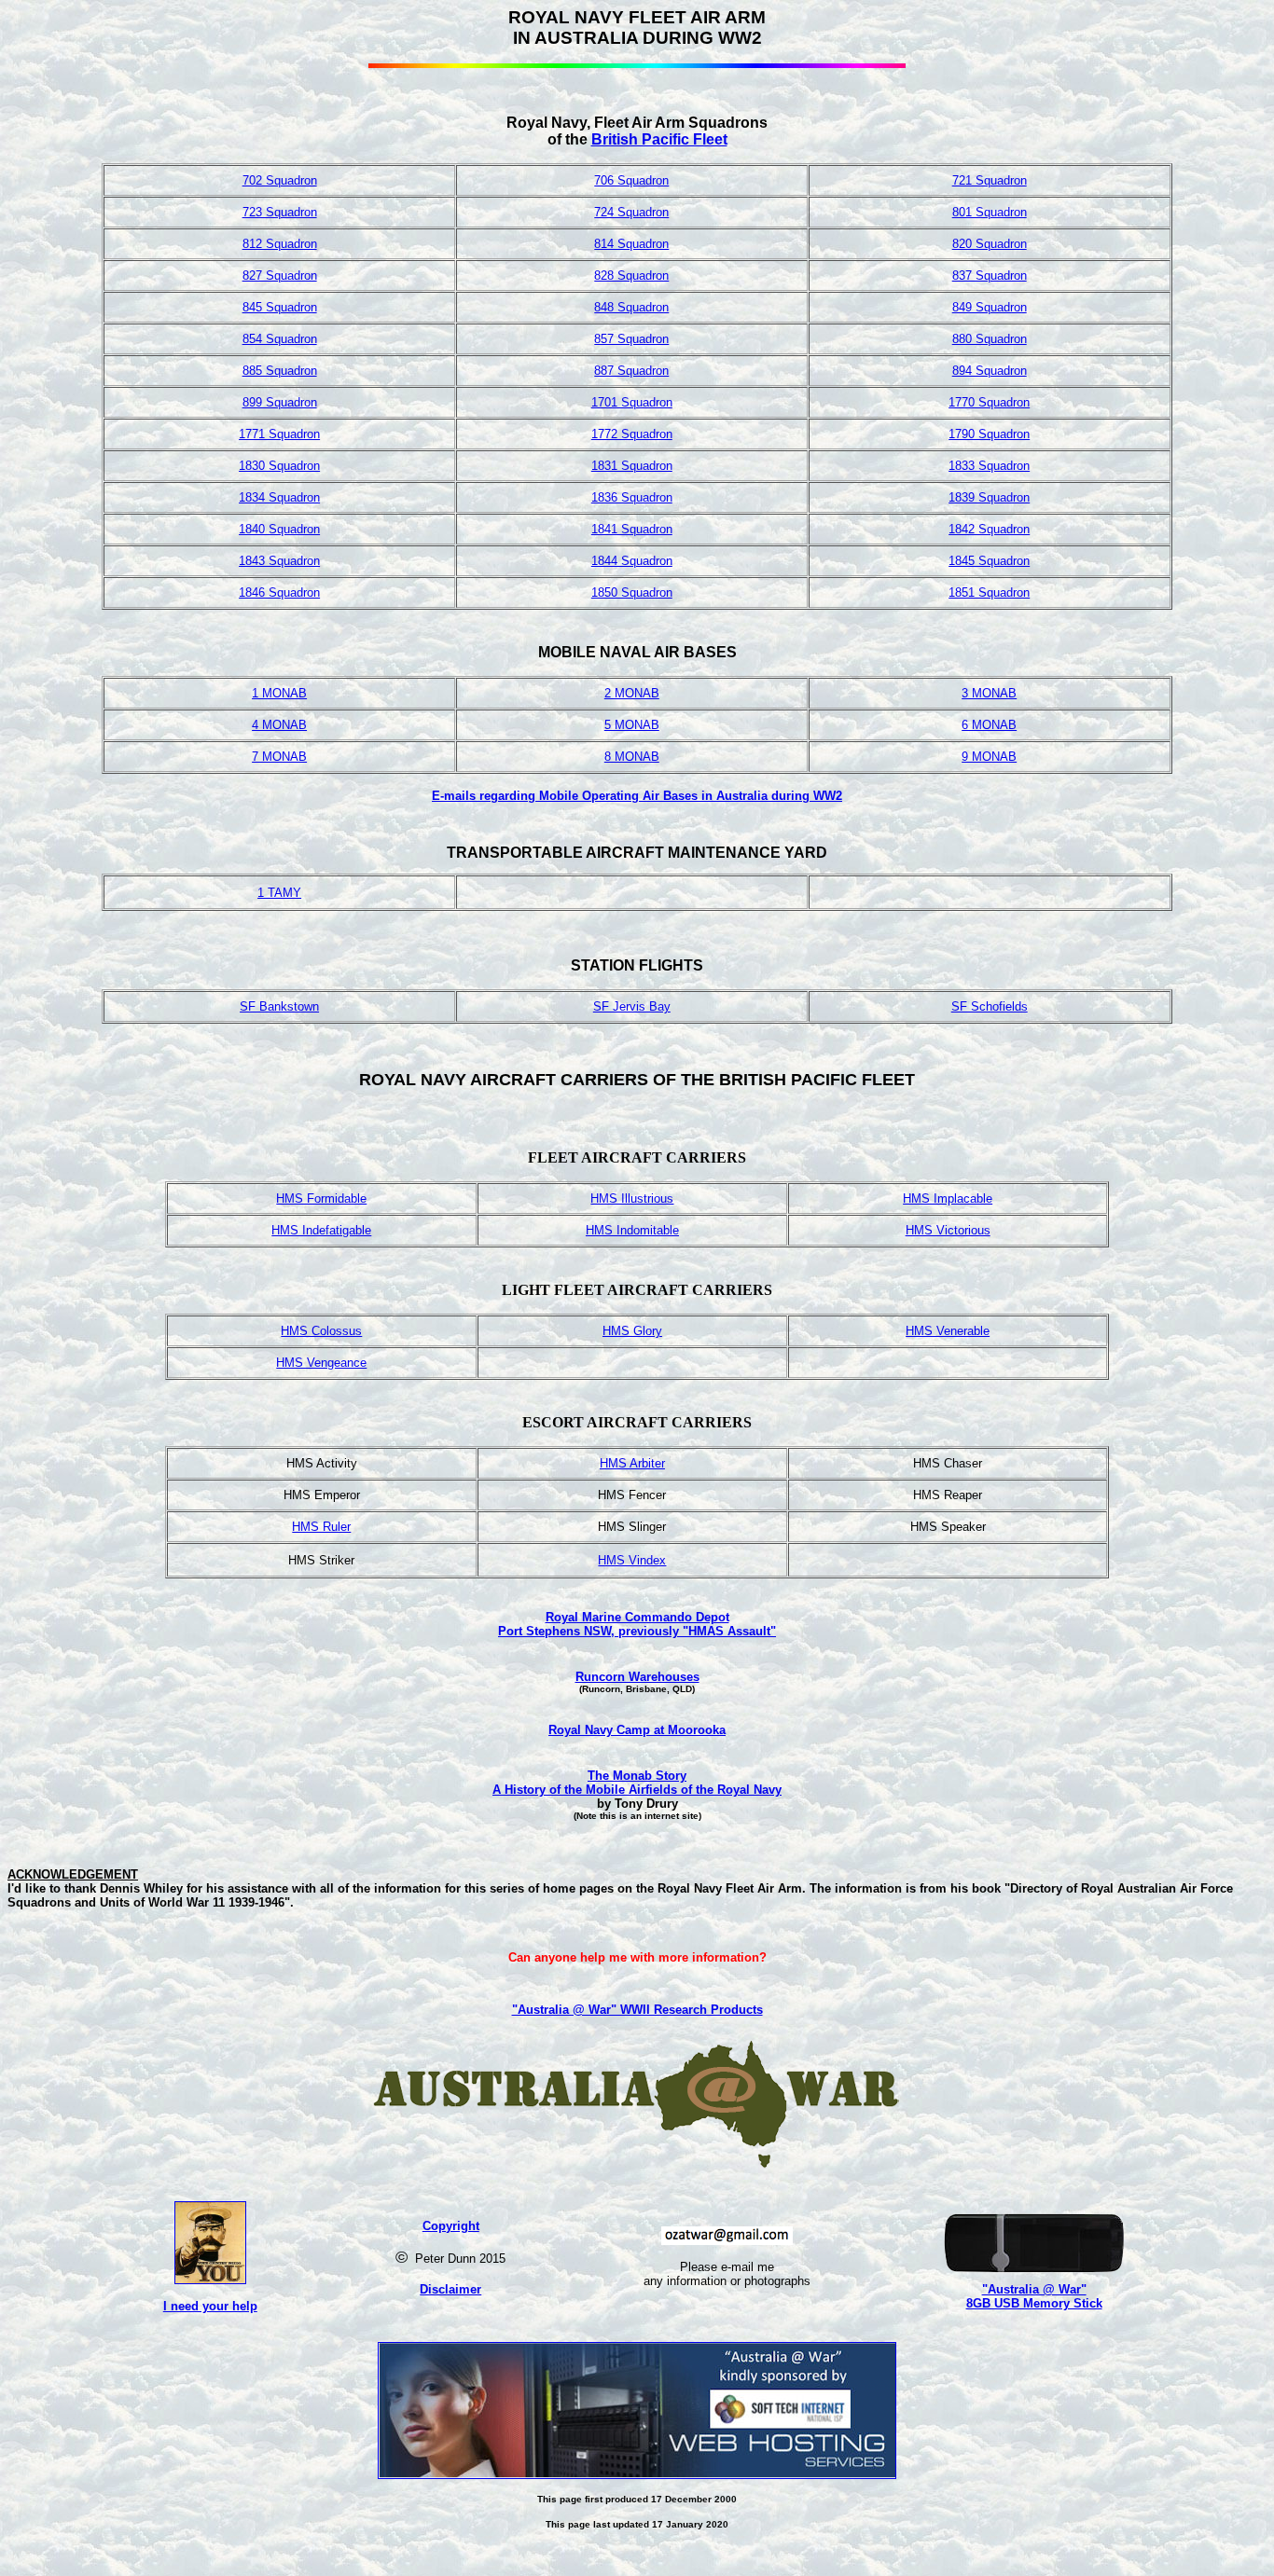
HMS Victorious (948, 1230)
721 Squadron (990, 180)
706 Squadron (631, 180)
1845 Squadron (989, 561)
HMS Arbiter (632, 1463)
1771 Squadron (279, 434)
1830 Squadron (279, 466)
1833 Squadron (989, 466)
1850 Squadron (632, 592)
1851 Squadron (989, 592)
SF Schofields (990, 1006)
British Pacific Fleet (659, 139)
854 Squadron (280, 339)
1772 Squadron (632, 434)
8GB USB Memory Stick (1034, 2303)
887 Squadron (631, 371)
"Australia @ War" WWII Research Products (637, 2010)
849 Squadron (990, 307)
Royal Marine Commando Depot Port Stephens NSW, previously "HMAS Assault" (637, 1624)
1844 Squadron (632, 561)
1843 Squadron (279, 561)
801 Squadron (990, 212)
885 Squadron (280, 371)
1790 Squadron (989, 434)
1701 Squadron (632, 402)
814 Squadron (631, 244)
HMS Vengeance (321, 1363)
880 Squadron (990, 339)
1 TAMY (279, 893)
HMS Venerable (948, 1331)
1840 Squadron (279, 529)
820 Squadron (990, 244)
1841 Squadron (632, 529)
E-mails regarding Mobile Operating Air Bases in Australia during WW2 (637, 796)
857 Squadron (631, 339)
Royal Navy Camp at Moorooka (637, 1730)
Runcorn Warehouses (637, 1677)
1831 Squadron (632, 466)
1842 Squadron (989, 529)
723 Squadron (280, 212)
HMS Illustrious (632, 1198)
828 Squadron (631, 276)
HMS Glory (632, 1331)
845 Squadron (280, 307)
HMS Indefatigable (321, 1230)
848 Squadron (631, 307)
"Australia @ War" (1034, 2289)
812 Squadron (280, 244)
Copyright (451, 2226)
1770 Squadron (989, 402)
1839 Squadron (989, 497)
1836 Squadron (632, 497)
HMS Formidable (321, 1198)
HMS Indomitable (632, 1230)
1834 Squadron (279, 497)
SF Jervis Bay (632, 1006)
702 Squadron (280, 180)
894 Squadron (990, 371)
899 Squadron (280, 402)
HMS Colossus (321, 1331)
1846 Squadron (279, 592)
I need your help (210, 2306)
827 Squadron (280, 276)
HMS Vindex (632, 1560)
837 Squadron (990, 276)
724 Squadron (631, 212)
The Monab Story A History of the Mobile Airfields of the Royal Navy (637, 1783)
